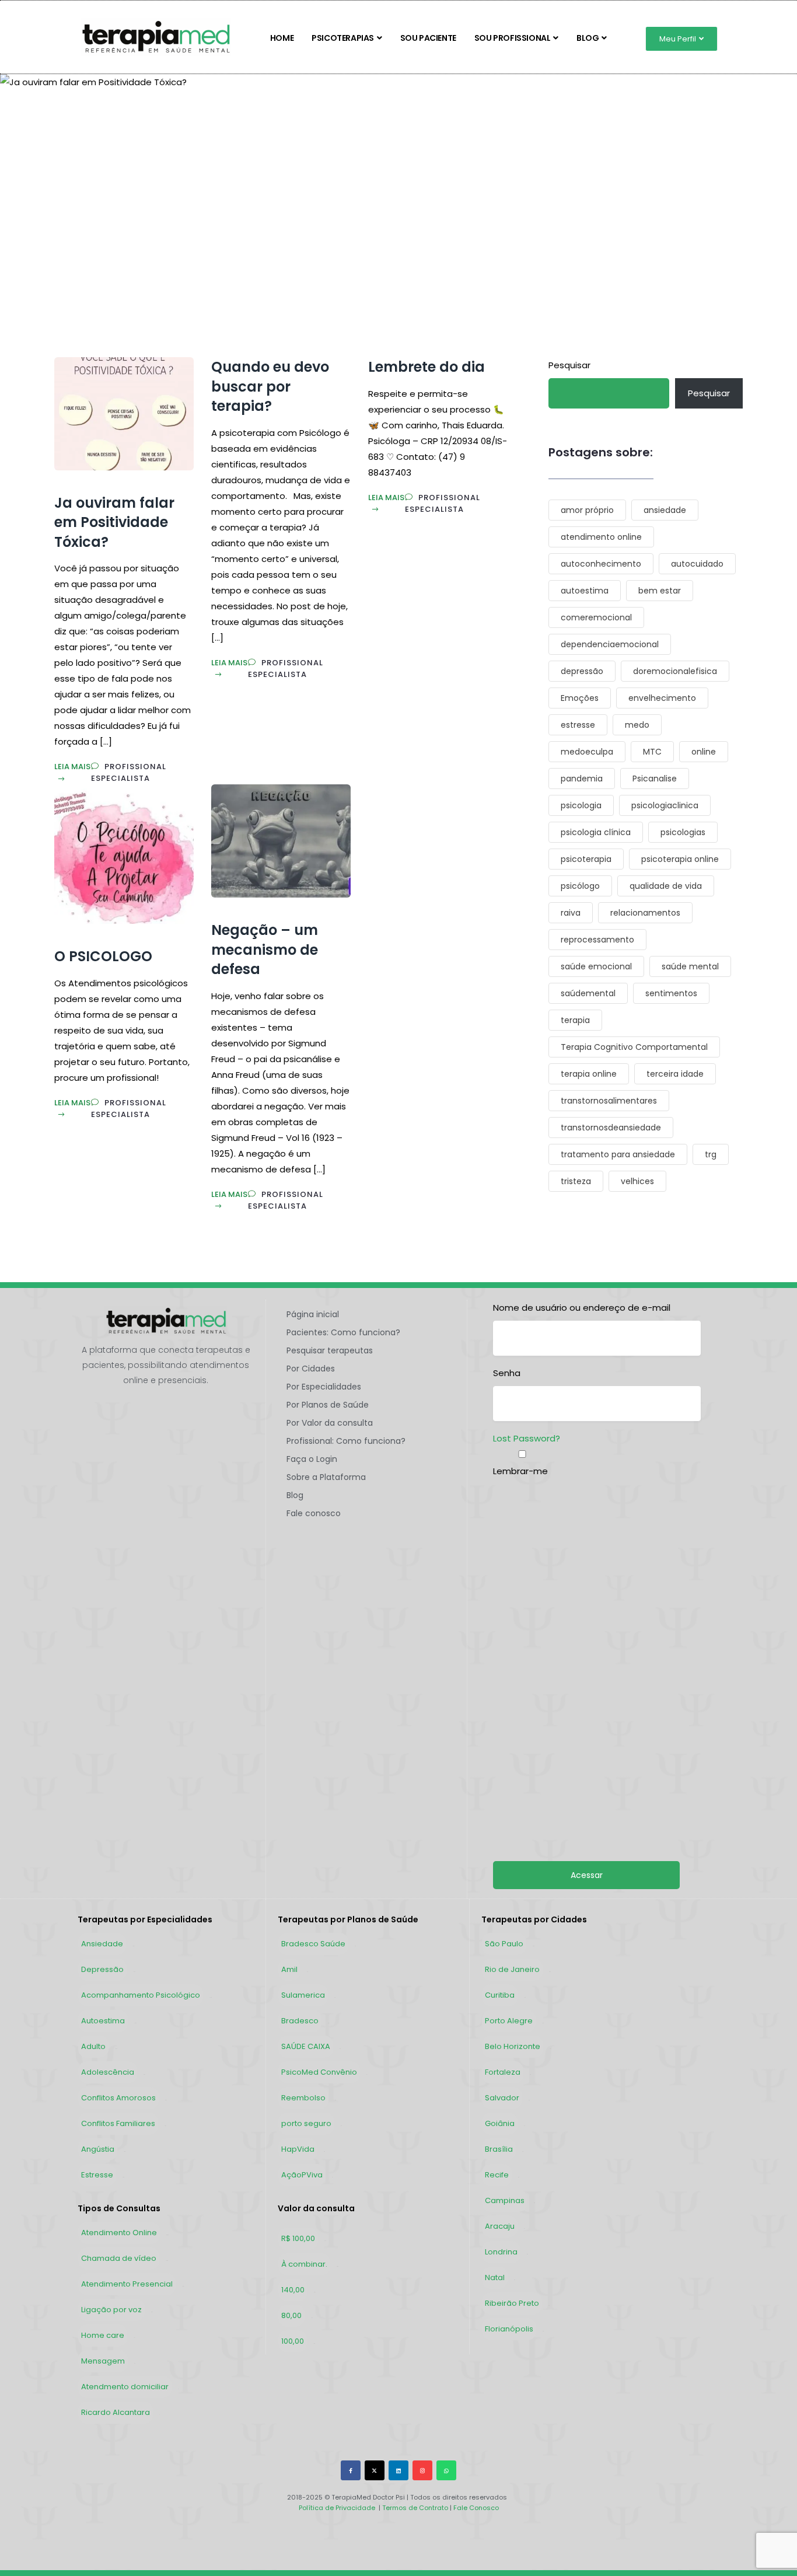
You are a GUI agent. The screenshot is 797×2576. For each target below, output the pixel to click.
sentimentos (671, 993)
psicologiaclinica (665, 805)
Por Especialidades (324, 1387)
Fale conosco (314, 1513)
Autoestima (103, 2021)
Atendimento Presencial (127, 2284)
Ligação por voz (111, 2310)
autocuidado (697, 564)
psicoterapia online (680, 859)
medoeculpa (587, 752)
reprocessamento (597, 940)
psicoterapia (586, 859)
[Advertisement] (604, 1596)
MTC (652, 752)
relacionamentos (645, 913)
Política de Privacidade (337, 2508)
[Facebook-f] (351, 2470)
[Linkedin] (398, 2470)
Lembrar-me (520, 1471)
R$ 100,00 (298, 2238)
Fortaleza (503, 2072)
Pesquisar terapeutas (330, 1350)
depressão (582, 671)
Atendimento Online (119, 2233)
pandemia (582, 779)
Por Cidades (311, 1369)
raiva (571, 913)
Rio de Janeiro (512, 1969)
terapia (575, 1020)
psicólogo (580, 886)
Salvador (502, 2098)
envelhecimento (662, 698)
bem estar (660, 591)
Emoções (580, 698)
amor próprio (587, 510)
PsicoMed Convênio (319, 2072)
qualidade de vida (666, 886)
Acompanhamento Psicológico (141, 1995)
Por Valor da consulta (330, 1423)
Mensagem (103, 2361)
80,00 (291, 2315)
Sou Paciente (428, 38)
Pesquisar (569, 365)
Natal (495, 2277)
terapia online (589, 1074)
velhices (637, 1181)
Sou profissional (513, 38)
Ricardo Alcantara (116, 2412)
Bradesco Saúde (313, 1944)
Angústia (98, 2149)
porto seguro (306, 2123)
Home (282, 38)
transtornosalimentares (609, 1101)
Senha (507, 1373)
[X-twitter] (375, 2470)
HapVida (298, 2149)
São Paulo (504, 1944)
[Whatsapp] (446, 2470)
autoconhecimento (601, 564)
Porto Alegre (509, 2021)
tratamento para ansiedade (618, 1154)
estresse (578, 725)
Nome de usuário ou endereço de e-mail (582, 1308)
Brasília (499, 2149)
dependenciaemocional (610, 644)
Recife (497, 2175)
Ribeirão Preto (512, 2303)
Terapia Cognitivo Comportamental (634, 1047)
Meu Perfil (678, 39)
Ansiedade (102, 1944)
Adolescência (108, 2072)
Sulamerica (303, 1995)
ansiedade (665, 510)
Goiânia (500, 2123)
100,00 (293, 2341)
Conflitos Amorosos (118, 2098)
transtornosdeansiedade (611, 1128)
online (704, 752)
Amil (289, 1969)
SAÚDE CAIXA (306, 2046)
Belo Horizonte (513, 2046)
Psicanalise (655, 779)
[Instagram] (422, 2470)
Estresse (97, 2175)
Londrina (501, 2252)
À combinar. (304, 2264)
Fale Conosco (475, 2508)
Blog (588, 38)
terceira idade (675, 1074)
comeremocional (596, 617)
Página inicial (313, 1314)
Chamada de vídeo (119, 2258)
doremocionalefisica (675, 671)
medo (637, 725)
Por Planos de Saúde (328, 1405)
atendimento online (601, 537)
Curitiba (500, 1995)
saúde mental (690, 966)
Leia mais (72, 767)
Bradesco (300, 2021)
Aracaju (500, 2226)
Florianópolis (509, 2329)
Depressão (102, 1969)
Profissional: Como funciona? (346, 1441)
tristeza (576, 1181)
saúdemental (588, 993)
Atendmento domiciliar (125, 2387)
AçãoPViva (302, 2175)
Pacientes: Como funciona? (343, 1332)
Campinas (505, 2200)
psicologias (683, 832)
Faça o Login (312, 1459)
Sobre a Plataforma (326, 1477)
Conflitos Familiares (118, 2123)
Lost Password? (527, 1438)
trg (711, 1154)
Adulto (93, 2046)
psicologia (581, 805)
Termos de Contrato (415, 2508)
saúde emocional (596, 966)
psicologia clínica (596, 832)
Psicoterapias (343, 38)
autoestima (585, 591)
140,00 (293, 2290)
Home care (103, 2335)
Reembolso (303, 2098)
